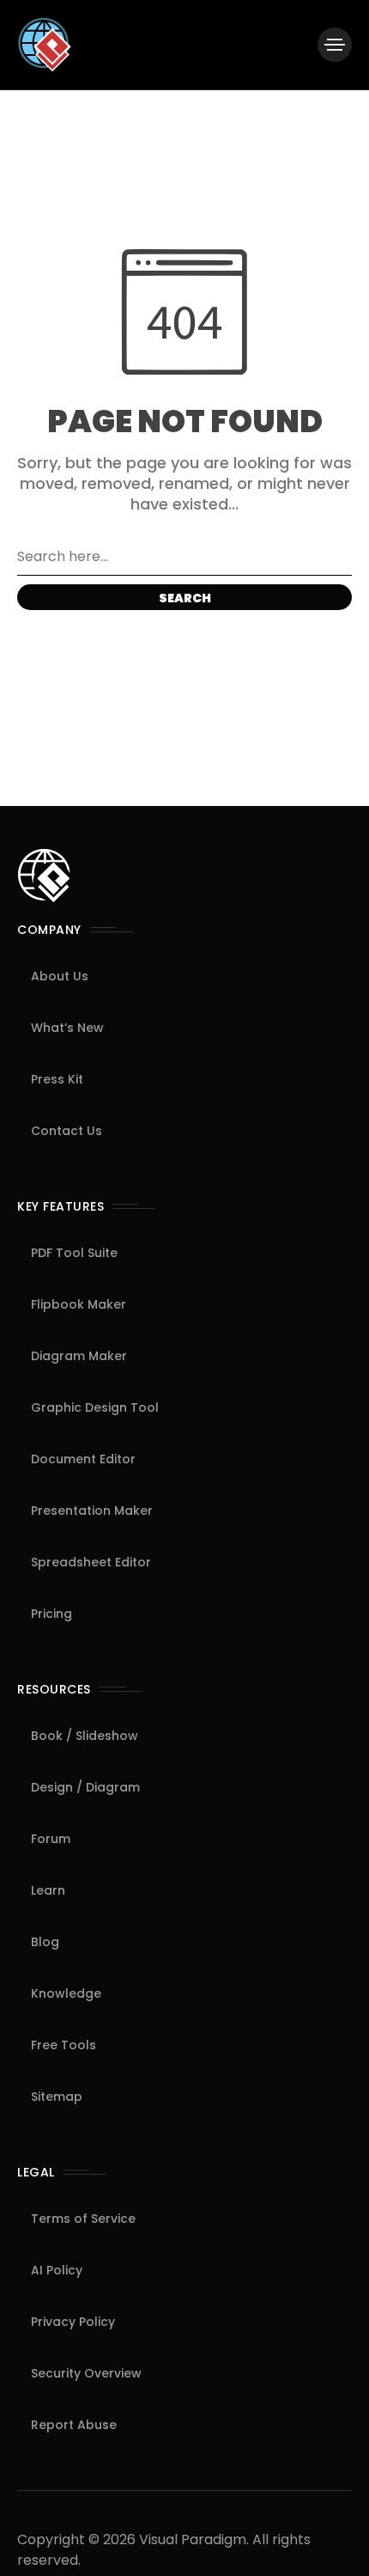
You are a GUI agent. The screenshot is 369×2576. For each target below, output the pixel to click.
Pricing (51, 1614)
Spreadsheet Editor (91, 1562)
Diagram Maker (79, 1356)
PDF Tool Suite (74, 1253)
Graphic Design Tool (95, 1407)
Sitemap (57, 2097)
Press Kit (57, 1079)
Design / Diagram (85, 1787)
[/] (335, 45)
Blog (45, 1942)
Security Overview (86, 2373)
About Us (60, 976)
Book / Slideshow (85, 1736)
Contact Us (67, 1131)
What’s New (67, 1028)
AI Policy (57, 2270)
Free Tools (64, 2045)
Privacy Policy (73, 2322)
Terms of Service (83, 2219)
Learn (48, 1890)
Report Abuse (74, 2425)
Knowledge (66, 1993)
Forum (51, 1839)
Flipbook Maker (79, 1304)
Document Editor (83, 1459)
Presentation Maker (92, 1511)
